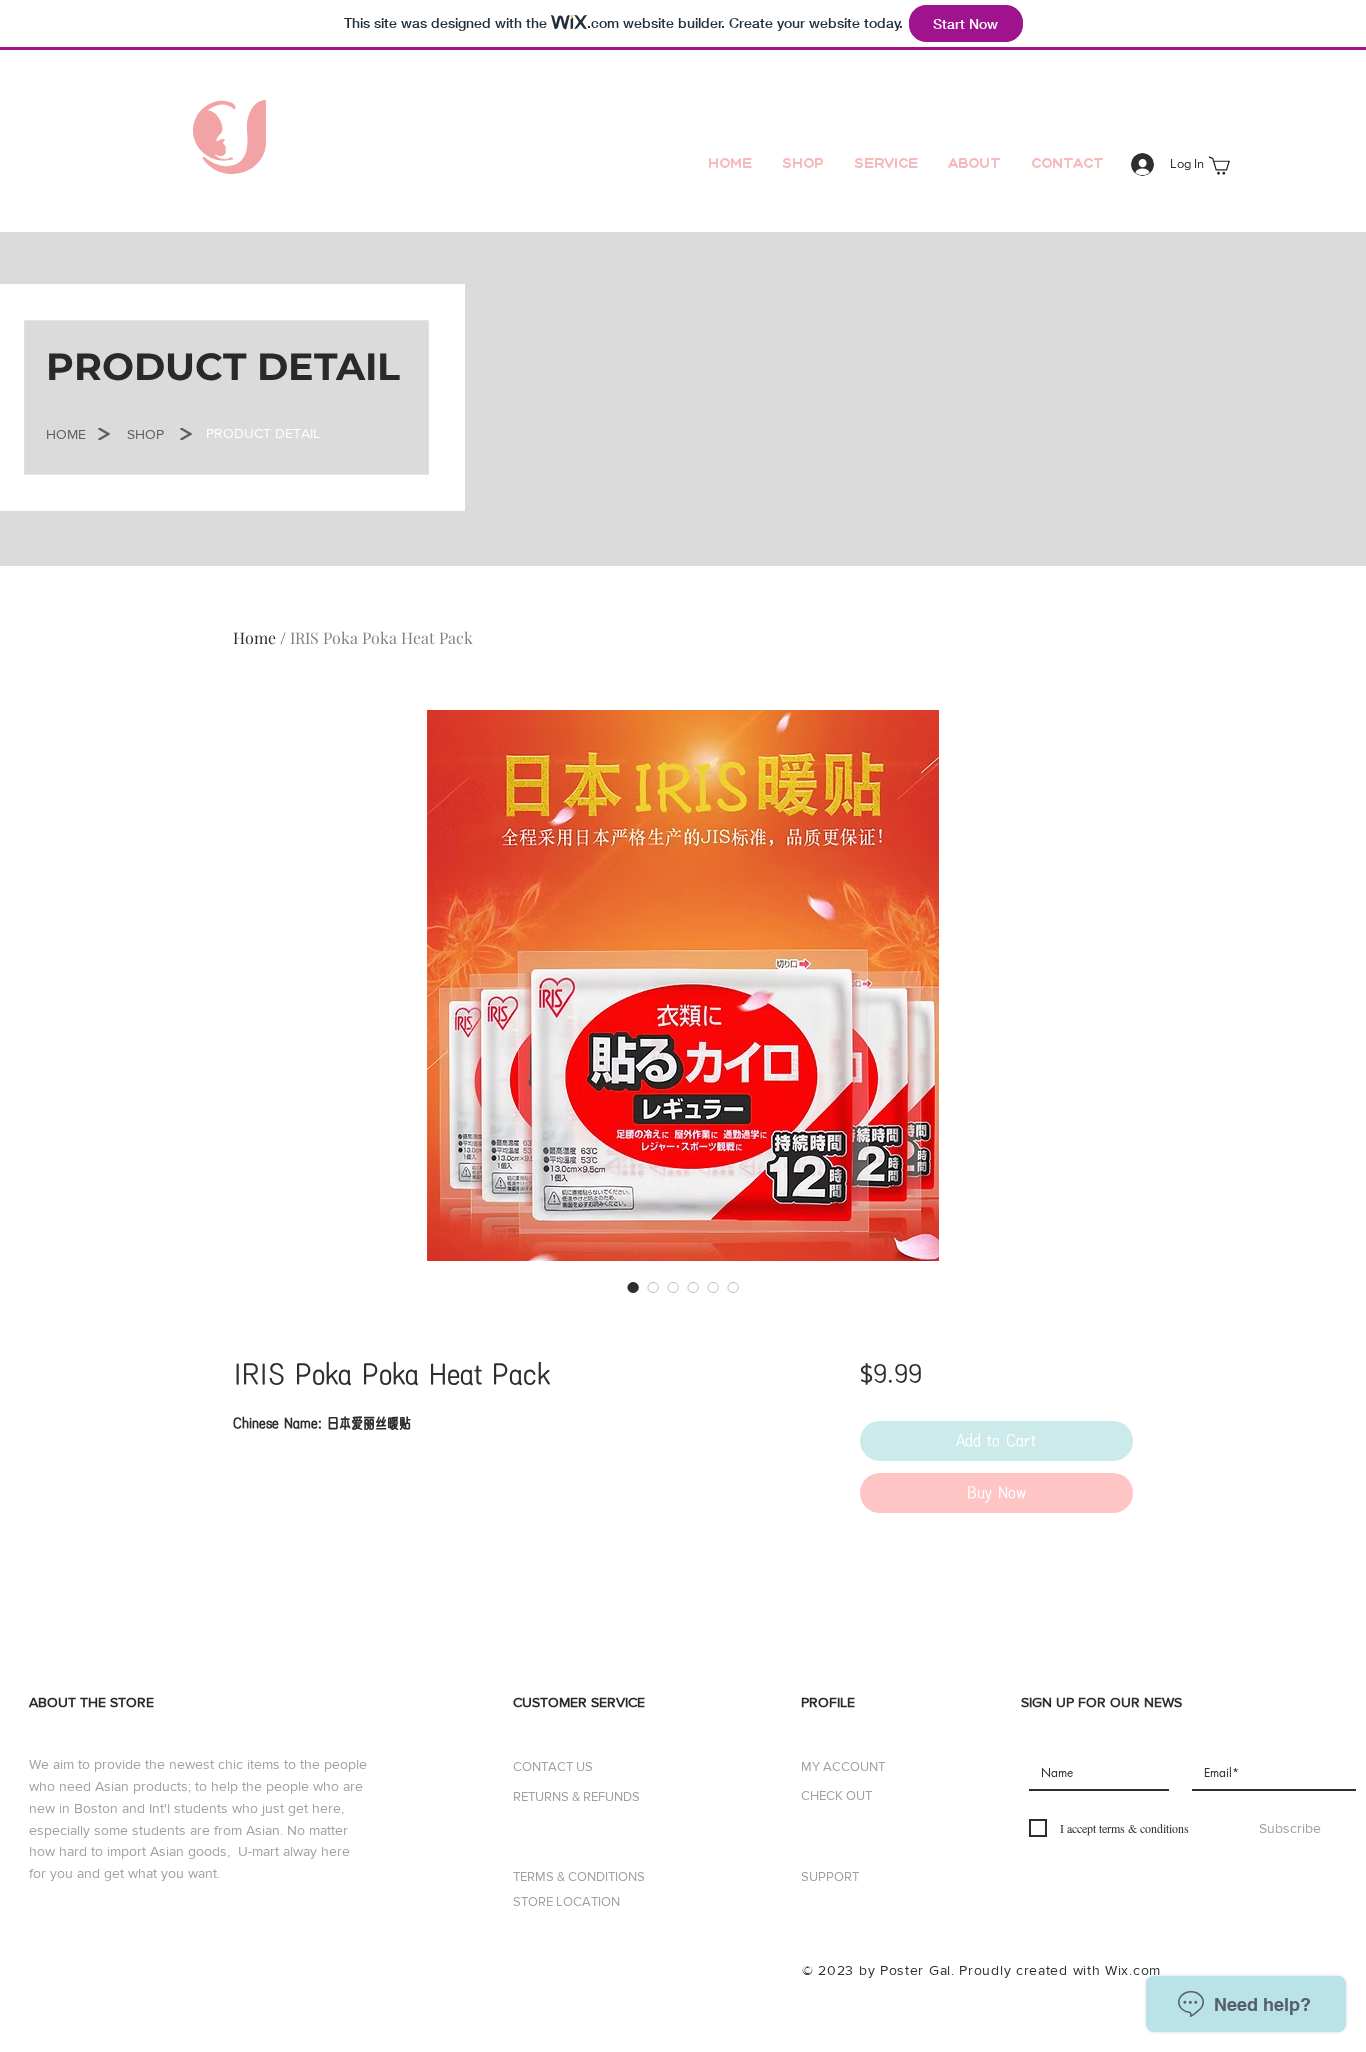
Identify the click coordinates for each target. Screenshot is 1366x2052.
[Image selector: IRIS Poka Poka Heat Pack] (633, 1287)
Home (254, 637)
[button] (66, 435)
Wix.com (1133, 1970)
